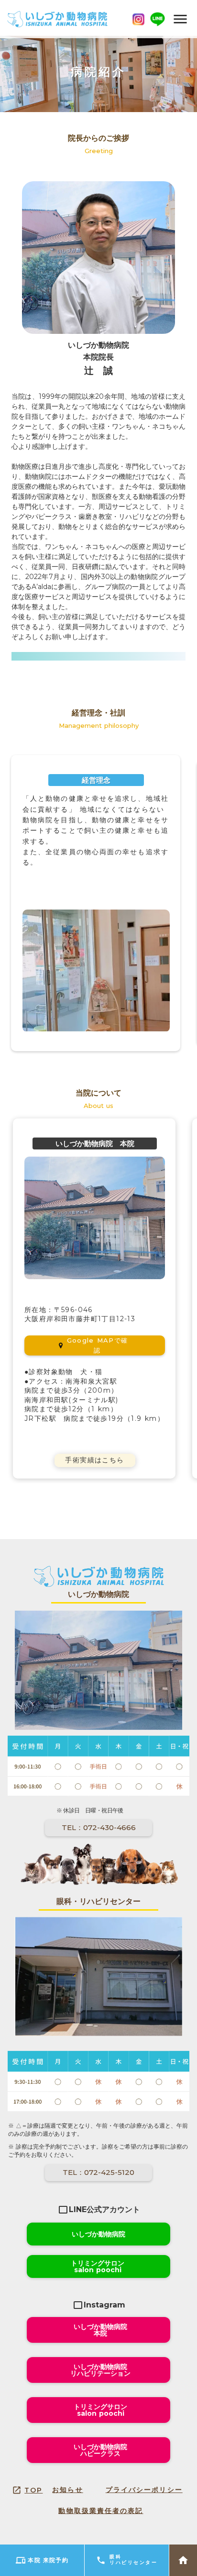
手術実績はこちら (94, 1460)
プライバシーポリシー (144, 2490)
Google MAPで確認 (98, 1345)
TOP (33, 2490)
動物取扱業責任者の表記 (101, 2511)
